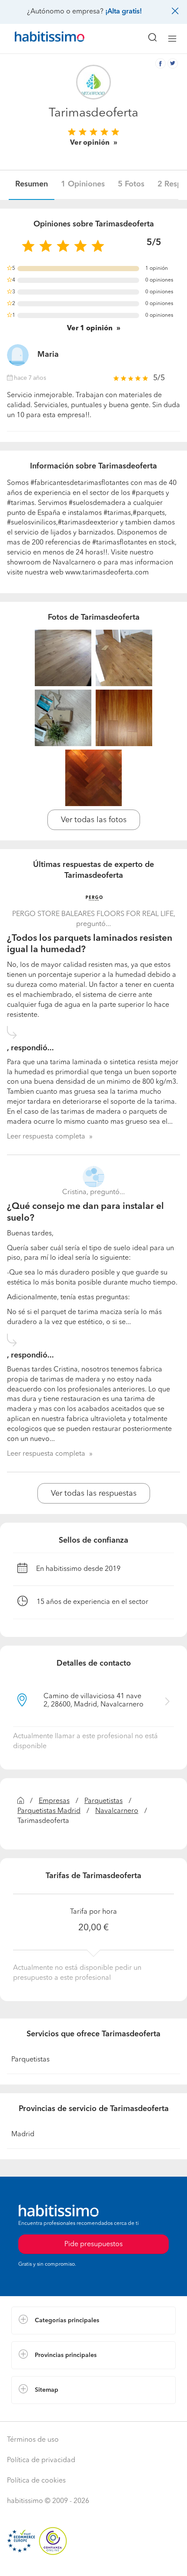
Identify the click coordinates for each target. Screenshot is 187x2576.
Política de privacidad (41, 2460)
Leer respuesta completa (46, 1137)
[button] (93, 2320)
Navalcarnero (117, 1811)
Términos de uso (33, 2440)
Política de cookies (36, 2481)
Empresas (54, 1801)
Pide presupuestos (93, 2561)
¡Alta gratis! (124, 12)
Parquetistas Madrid (49, 1811)
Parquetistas (104, 1801)
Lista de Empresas (40, 2413)
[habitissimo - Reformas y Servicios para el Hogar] (40, 39)
